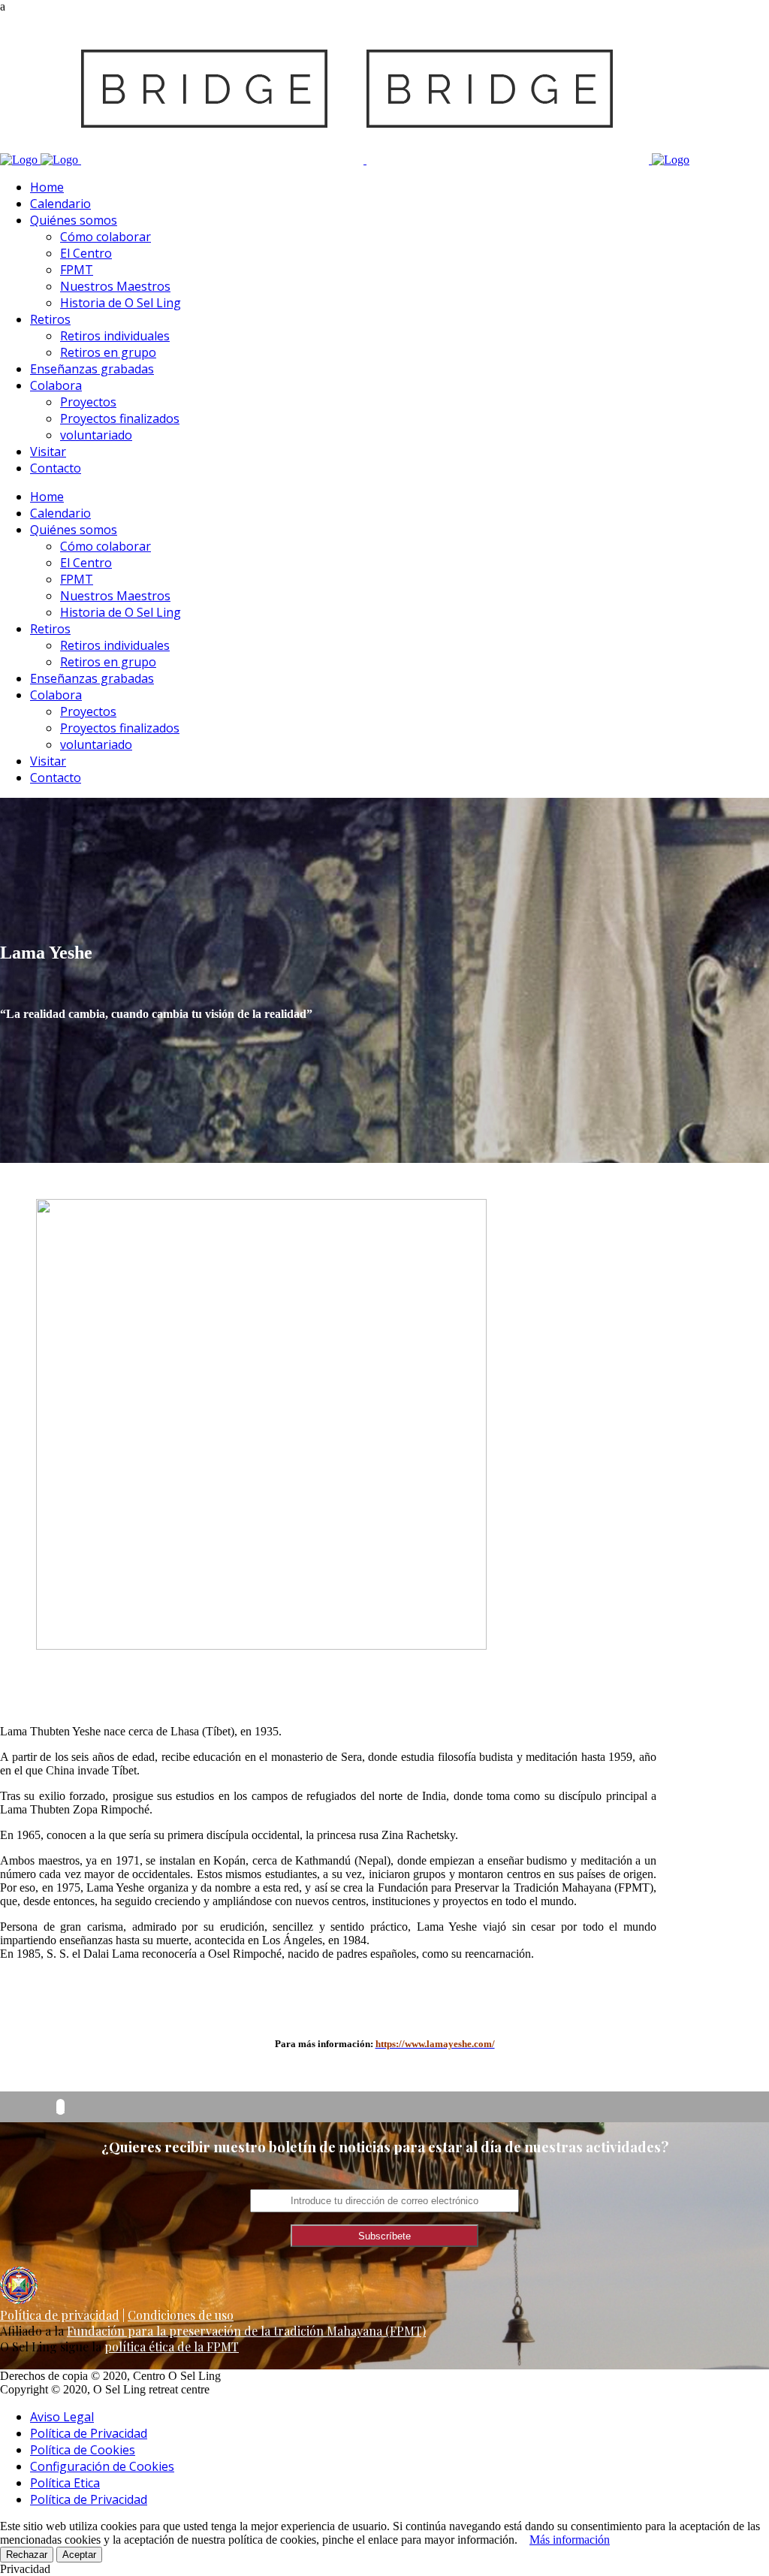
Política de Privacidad (89, 2433)
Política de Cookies (83, 2450)
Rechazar (27, 2555)
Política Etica (65, 2483)
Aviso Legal (62, 2417)
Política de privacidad (60, 2315)
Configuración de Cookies (102, 2466)
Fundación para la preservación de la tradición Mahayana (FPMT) (246, 2331)
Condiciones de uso (181, 2315)
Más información (570, 2540)
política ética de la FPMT (172, 2346)
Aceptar (79, 2555)
